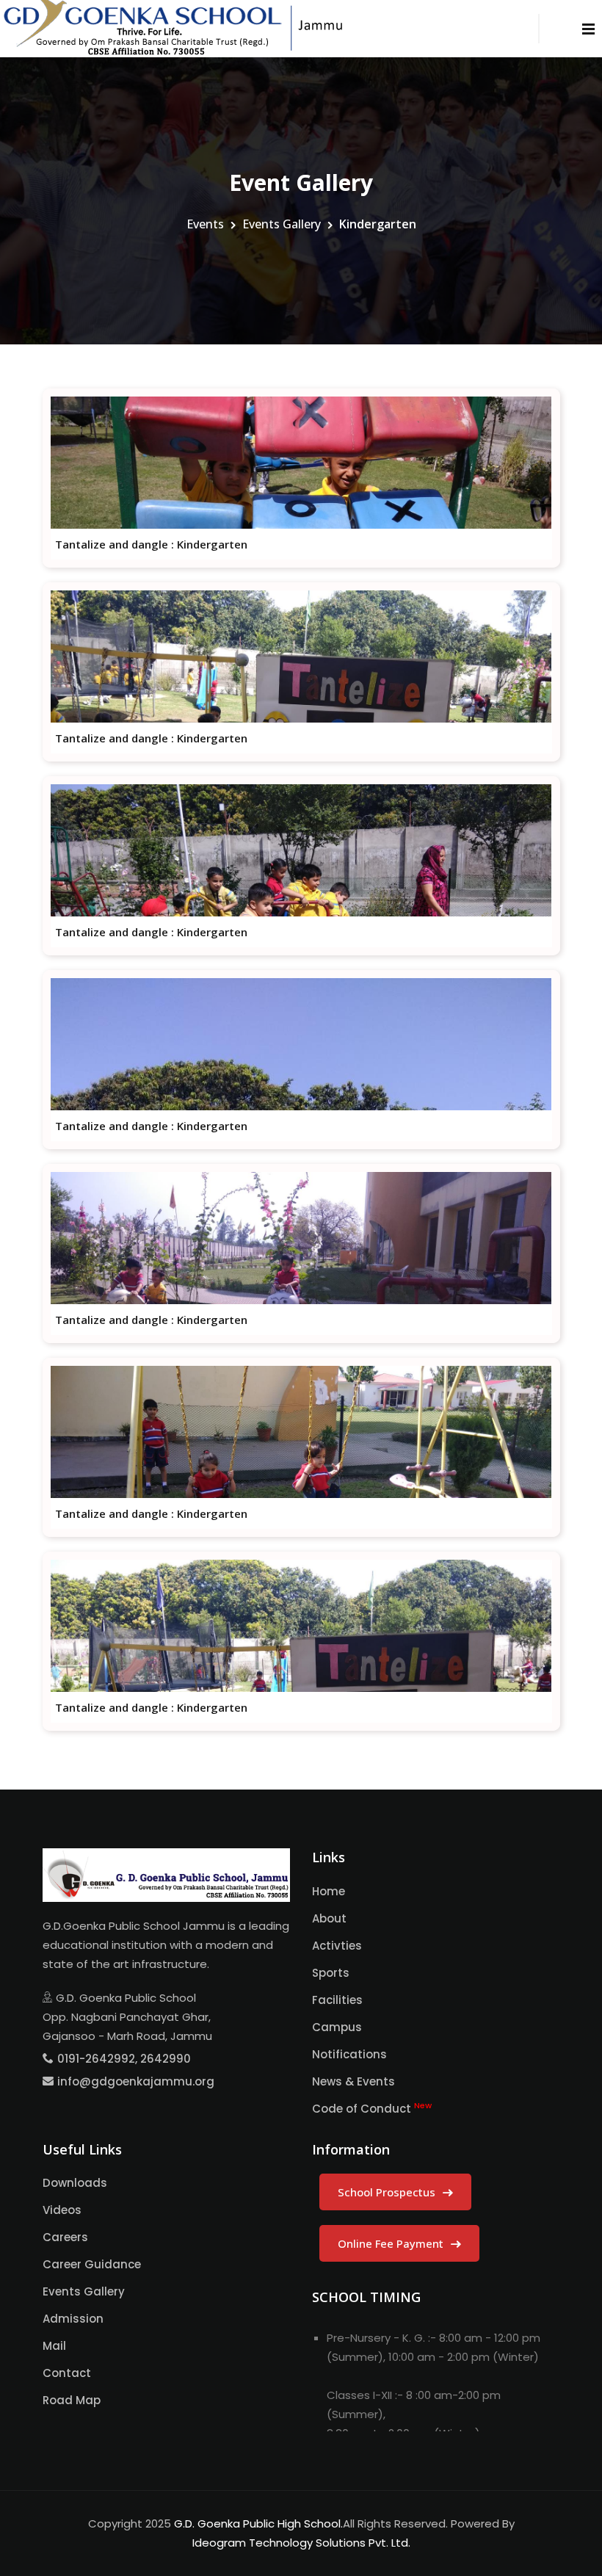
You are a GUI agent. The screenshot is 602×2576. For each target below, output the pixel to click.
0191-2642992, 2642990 (124, 2059)
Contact (67, 2373)
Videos (62, 2210)
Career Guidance (92, 2264)
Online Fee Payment (392, 2243)
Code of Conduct (372, 2108)
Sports (331, 1973)
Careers (65, 2237)
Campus (337, 2027)
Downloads (75, 2183)
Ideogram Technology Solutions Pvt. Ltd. (301, 2543)
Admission (73, 2319)
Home (329, 1891)
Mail (54, 2346)
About (329, 1918)
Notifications (349, 2054)
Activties (337, 1946)
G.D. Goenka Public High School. (258, 2523)
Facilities (337, 2000)
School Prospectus (388, 2192)
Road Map (72, 2400)
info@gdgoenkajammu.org (136, 2081)
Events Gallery (282, 224)
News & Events (353, 2081)
